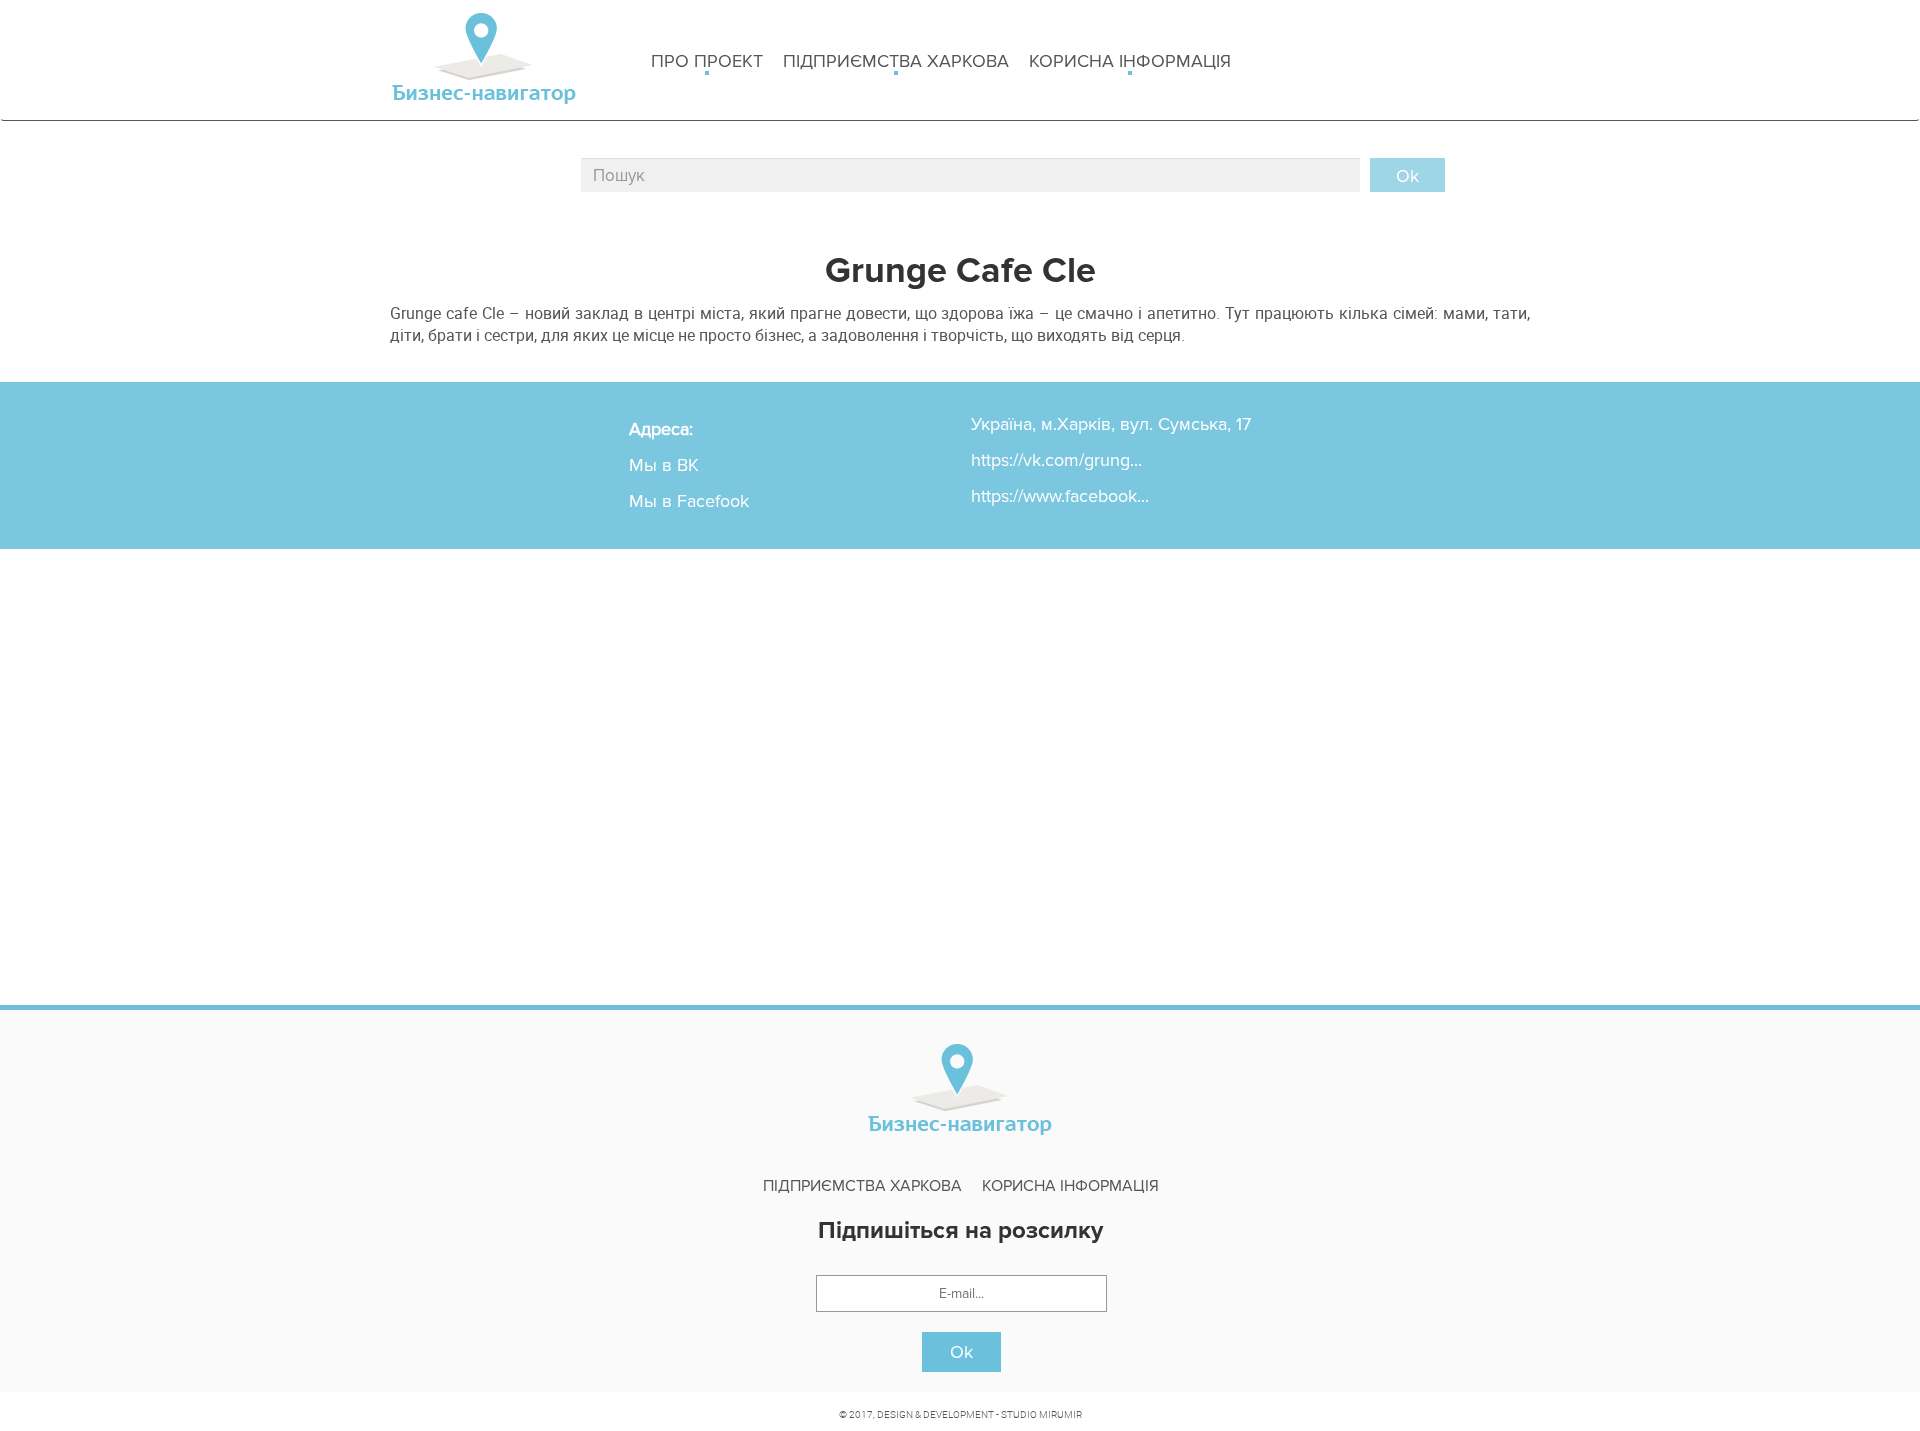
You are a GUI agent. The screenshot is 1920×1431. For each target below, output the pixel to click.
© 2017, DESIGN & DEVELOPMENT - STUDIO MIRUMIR (960, 1414)
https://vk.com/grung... (1056, 460)
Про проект (707, 61)
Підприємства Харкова (896, 61)
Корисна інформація (1130, 61)
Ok (961, 1352)
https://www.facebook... (1060, 496)
